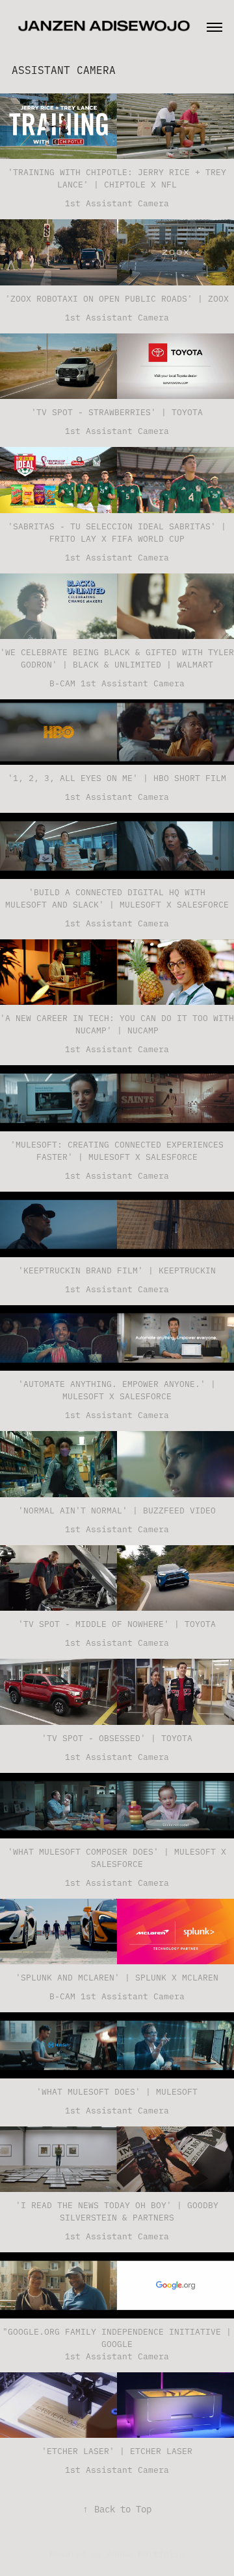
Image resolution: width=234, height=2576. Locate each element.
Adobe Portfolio (146, 2553)
